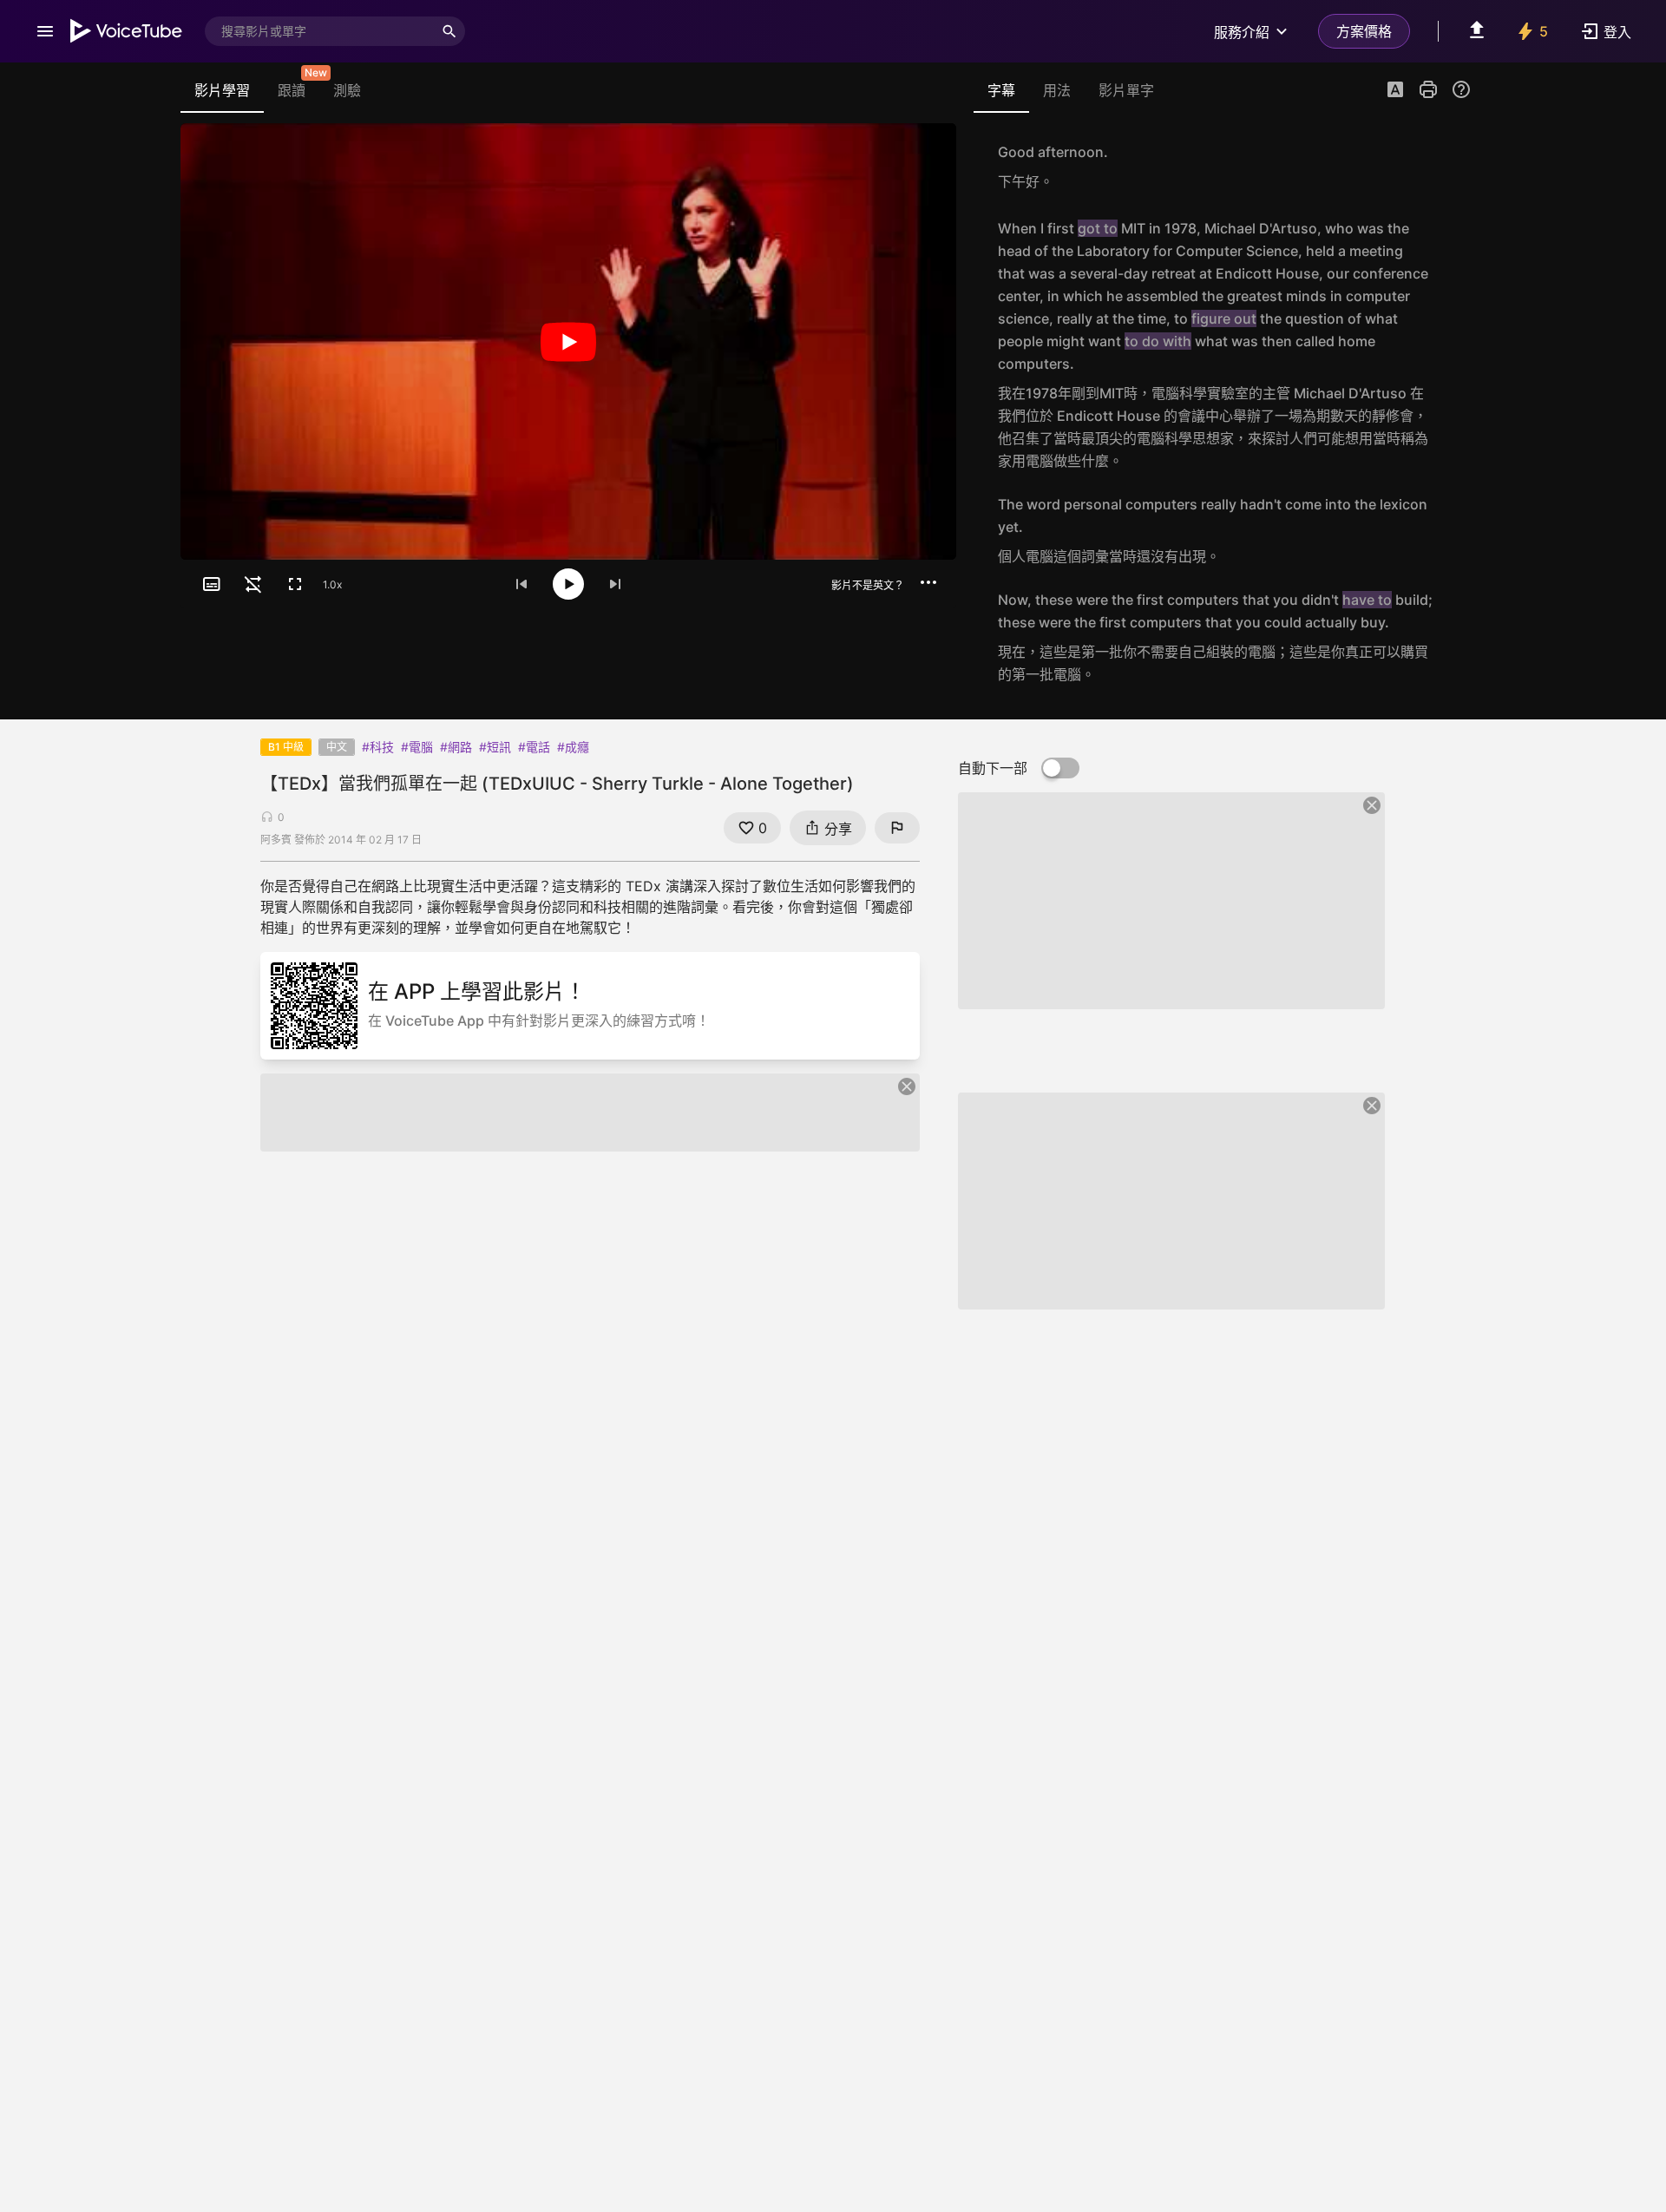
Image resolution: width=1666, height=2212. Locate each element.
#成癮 (573, 747)
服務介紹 (1242, 32)
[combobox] (319, 31)
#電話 (534, 747)
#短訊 (495, 747)
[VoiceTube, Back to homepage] (127, 31)
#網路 (456, 747)
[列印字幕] (1428, 89)
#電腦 (417, 747)
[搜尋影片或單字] (449, 31)
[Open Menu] (45, 31)
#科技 (378, 747)
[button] (1395, 91)
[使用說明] (1461, 89)
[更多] (928, 582)
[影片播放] (568, 341)
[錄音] (1453, 167)
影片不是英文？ (868, 585)
